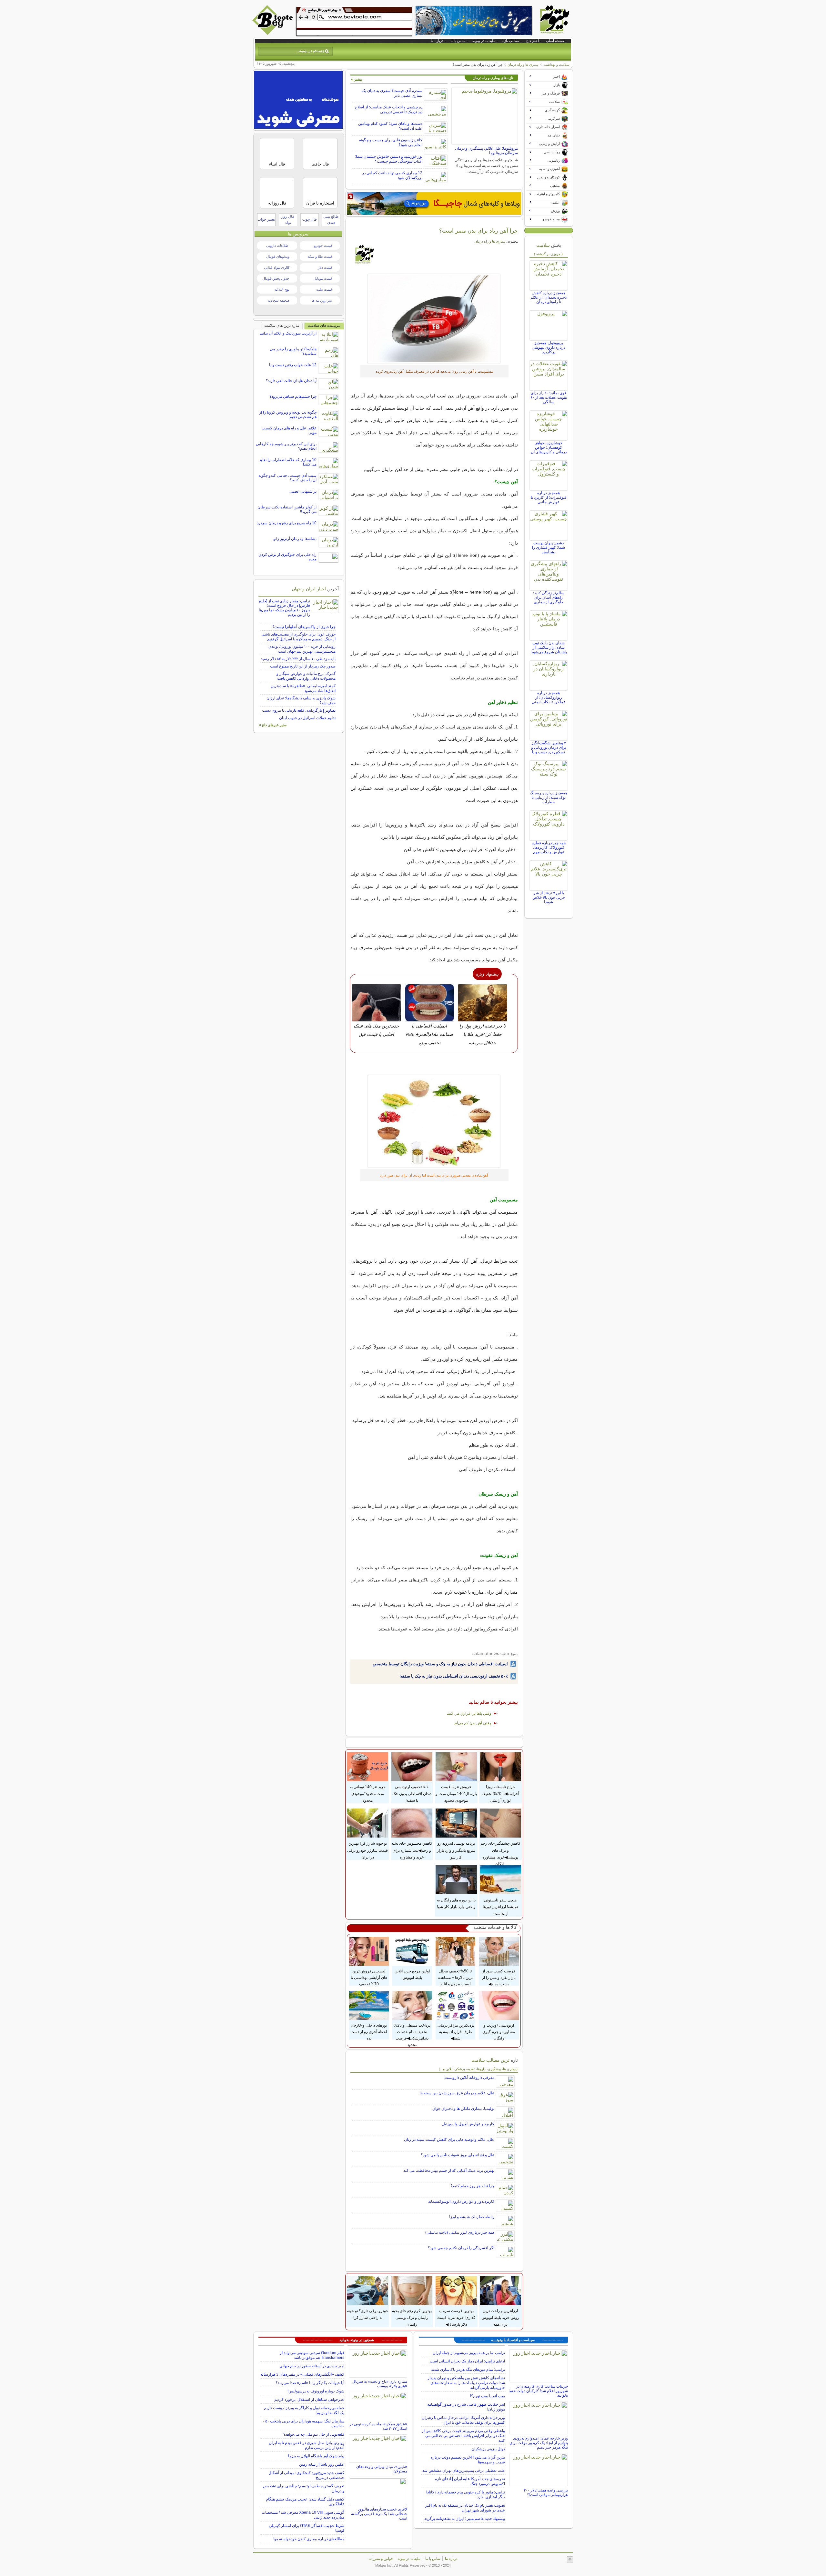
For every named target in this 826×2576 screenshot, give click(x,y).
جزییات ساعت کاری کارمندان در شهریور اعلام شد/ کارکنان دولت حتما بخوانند (538, 2391)
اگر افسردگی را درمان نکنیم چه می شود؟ (461, 2248)
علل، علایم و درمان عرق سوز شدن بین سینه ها (457, 2093)
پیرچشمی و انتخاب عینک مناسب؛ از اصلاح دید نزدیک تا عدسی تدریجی (389, 110)
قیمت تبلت (324, 289)
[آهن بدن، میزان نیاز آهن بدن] (434, 319)
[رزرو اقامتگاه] (434, 204)
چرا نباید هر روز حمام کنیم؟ (472, 2186)
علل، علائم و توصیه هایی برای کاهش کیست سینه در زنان (449, 2140)
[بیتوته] (273, 33)
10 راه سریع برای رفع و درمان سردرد (287, 523)
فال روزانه (277, 203)
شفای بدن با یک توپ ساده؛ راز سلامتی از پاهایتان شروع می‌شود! (549, 647)
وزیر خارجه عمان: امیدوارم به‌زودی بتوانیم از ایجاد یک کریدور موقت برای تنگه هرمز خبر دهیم (539, 2443)
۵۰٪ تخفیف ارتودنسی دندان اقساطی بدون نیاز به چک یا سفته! (454, 1676)
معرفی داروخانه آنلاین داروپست (469, 2078)
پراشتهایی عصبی (303, 491)
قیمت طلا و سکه (320, 256)
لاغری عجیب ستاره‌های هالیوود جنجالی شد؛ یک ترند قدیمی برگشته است (379, 2514)
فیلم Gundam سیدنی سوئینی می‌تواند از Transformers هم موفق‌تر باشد (312, 2355)
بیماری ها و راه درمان (523, 65)
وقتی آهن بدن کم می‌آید (473, 1723)
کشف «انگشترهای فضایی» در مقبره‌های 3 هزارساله (302, 2374)
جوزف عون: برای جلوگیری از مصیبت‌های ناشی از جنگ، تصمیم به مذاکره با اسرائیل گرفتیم (298, 637)
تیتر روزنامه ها (322, 300)
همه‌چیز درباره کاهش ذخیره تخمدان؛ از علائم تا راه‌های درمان (549, 297)
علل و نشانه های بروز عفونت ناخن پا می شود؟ (458, 2155)
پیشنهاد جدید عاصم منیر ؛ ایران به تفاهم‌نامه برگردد (465, 2519)
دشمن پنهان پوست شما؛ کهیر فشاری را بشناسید (549, 547)
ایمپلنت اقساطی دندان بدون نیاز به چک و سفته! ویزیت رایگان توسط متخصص (440, 1664)
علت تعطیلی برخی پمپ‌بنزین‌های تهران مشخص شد (464, 2471)
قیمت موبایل (323, 278)
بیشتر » (357, 79)
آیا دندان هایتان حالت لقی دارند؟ (291, 381)
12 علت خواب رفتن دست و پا (293, 365)
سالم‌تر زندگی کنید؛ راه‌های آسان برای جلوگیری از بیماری (549, 597)
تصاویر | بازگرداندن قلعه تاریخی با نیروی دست (299, 710)
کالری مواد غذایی (277, 267)
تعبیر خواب (266, 219)
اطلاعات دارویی (278, 246)
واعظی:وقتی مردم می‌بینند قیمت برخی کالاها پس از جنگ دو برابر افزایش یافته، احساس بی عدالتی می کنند (463, 2436)
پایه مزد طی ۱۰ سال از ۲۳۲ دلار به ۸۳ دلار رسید (298, 659)
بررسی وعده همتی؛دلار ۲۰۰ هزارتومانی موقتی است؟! (546, 2492)
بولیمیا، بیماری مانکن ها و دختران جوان (463, 2109)
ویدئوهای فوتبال (278, 256)
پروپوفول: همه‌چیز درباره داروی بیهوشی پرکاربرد (549, 347)
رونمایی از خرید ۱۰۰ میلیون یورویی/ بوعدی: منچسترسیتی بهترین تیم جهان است (302, 649)
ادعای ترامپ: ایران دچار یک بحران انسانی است (467, 2361)
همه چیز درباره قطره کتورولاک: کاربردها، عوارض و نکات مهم (549, 847)
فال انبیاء (277, 164)
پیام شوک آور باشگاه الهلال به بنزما (316, 2456)
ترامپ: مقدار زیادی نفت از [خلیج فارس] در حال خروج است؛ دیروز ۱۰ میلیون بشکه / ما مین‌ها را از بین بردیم (284, 608)
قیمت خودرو (323, 246)
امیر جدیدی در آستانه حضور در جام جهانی (312, 2366)
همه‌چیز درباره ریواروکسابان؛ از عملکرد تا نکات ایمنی (549, 697)
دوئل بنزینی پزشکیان (488, 2449)
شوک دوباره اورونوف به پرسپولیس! (316, 2391)
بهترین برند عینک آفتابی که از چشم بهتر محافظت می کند (449, 2170)
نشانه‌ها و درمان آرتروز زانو (295, 539)
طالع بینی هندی (331, 220)
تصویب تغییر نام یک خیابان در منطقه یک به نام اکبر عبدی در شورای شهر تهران (465, 2508)
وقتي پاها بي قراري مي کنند (469, 1713)
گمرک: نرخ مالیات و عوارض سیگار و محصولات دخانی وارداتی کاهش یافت (306, 676)
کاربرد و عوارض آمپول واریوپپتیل (468, 2124)
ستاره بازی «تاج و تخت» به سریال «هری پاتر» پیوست (380, 2384)
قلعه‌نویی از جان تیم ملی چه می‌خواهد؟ (314, 2434)
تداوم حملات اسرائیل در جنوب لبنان (307, 718)
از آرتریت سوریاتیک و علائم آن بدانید (288, 333)
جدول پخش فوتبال (276, 278)
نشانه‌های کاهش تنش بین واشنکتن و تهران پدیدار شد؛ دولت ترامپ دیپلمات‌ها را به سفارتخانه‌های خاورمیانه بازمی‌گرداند (466, 2383)
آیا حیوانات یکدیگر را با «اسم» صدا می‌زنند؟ (310, 2383)
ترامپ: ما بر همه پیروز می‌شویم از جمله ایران (469, 2353)
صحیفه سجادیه (279, 300)
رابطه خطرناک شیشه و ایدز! (472, 2217)
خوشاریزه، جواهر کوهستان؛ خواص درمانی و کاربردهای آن (549, 447)
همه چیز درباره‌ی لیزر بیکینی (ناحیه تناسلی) (460, 2232)
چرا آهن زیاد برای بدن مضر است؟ (478, 231)
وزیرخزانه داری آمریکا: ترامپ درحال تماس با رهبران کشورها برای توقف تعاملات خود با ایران (463, 2420)
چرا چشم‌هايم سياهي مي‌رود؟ (293, 396)
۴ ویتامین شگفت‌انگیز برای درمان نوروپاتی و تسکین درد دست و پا (549, 747)
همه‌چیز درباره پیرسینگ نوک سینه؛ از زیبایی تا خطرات (549, 797)
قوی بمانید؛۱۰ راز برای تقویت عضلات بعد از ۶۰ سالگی (549, 397)
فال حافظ (320, 164)
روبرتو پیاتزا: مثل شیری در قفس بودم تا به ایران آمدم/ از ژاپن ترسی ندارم (307, 2445)
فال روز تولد (288, 220)
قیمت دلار (325, 267)
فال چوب (309, 219)
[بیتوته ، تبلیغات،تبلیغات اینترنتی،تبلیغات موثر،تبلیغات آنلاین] (354, 21)
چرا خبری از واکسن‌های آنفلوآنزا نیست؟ (304, 627)
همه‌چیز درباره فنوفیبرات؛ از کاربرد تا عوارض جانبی (549, 497)
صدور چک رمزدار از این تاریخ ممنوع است (303, 666)
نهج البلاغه (282, 289)
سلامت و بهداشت (556, 65)
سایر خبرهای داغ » (273, 725)
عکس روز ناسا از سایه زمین (322, 2464)
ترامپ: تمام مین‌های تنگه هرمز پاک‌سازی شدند (468, 2370)
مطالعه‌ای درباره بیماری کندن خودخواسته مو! (309, 2539)
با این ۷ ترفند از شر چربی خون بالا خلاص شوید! (549, 897)
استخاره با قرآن (320, 203)
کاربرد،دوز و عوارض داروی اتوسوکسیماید (461, 2201)
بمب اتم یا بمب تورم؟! (488, 2396)
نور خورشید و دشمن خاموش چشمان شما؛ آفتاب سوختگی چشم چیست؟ (388, 159)
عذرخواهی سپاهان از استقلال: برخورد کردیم (309, 2400)
